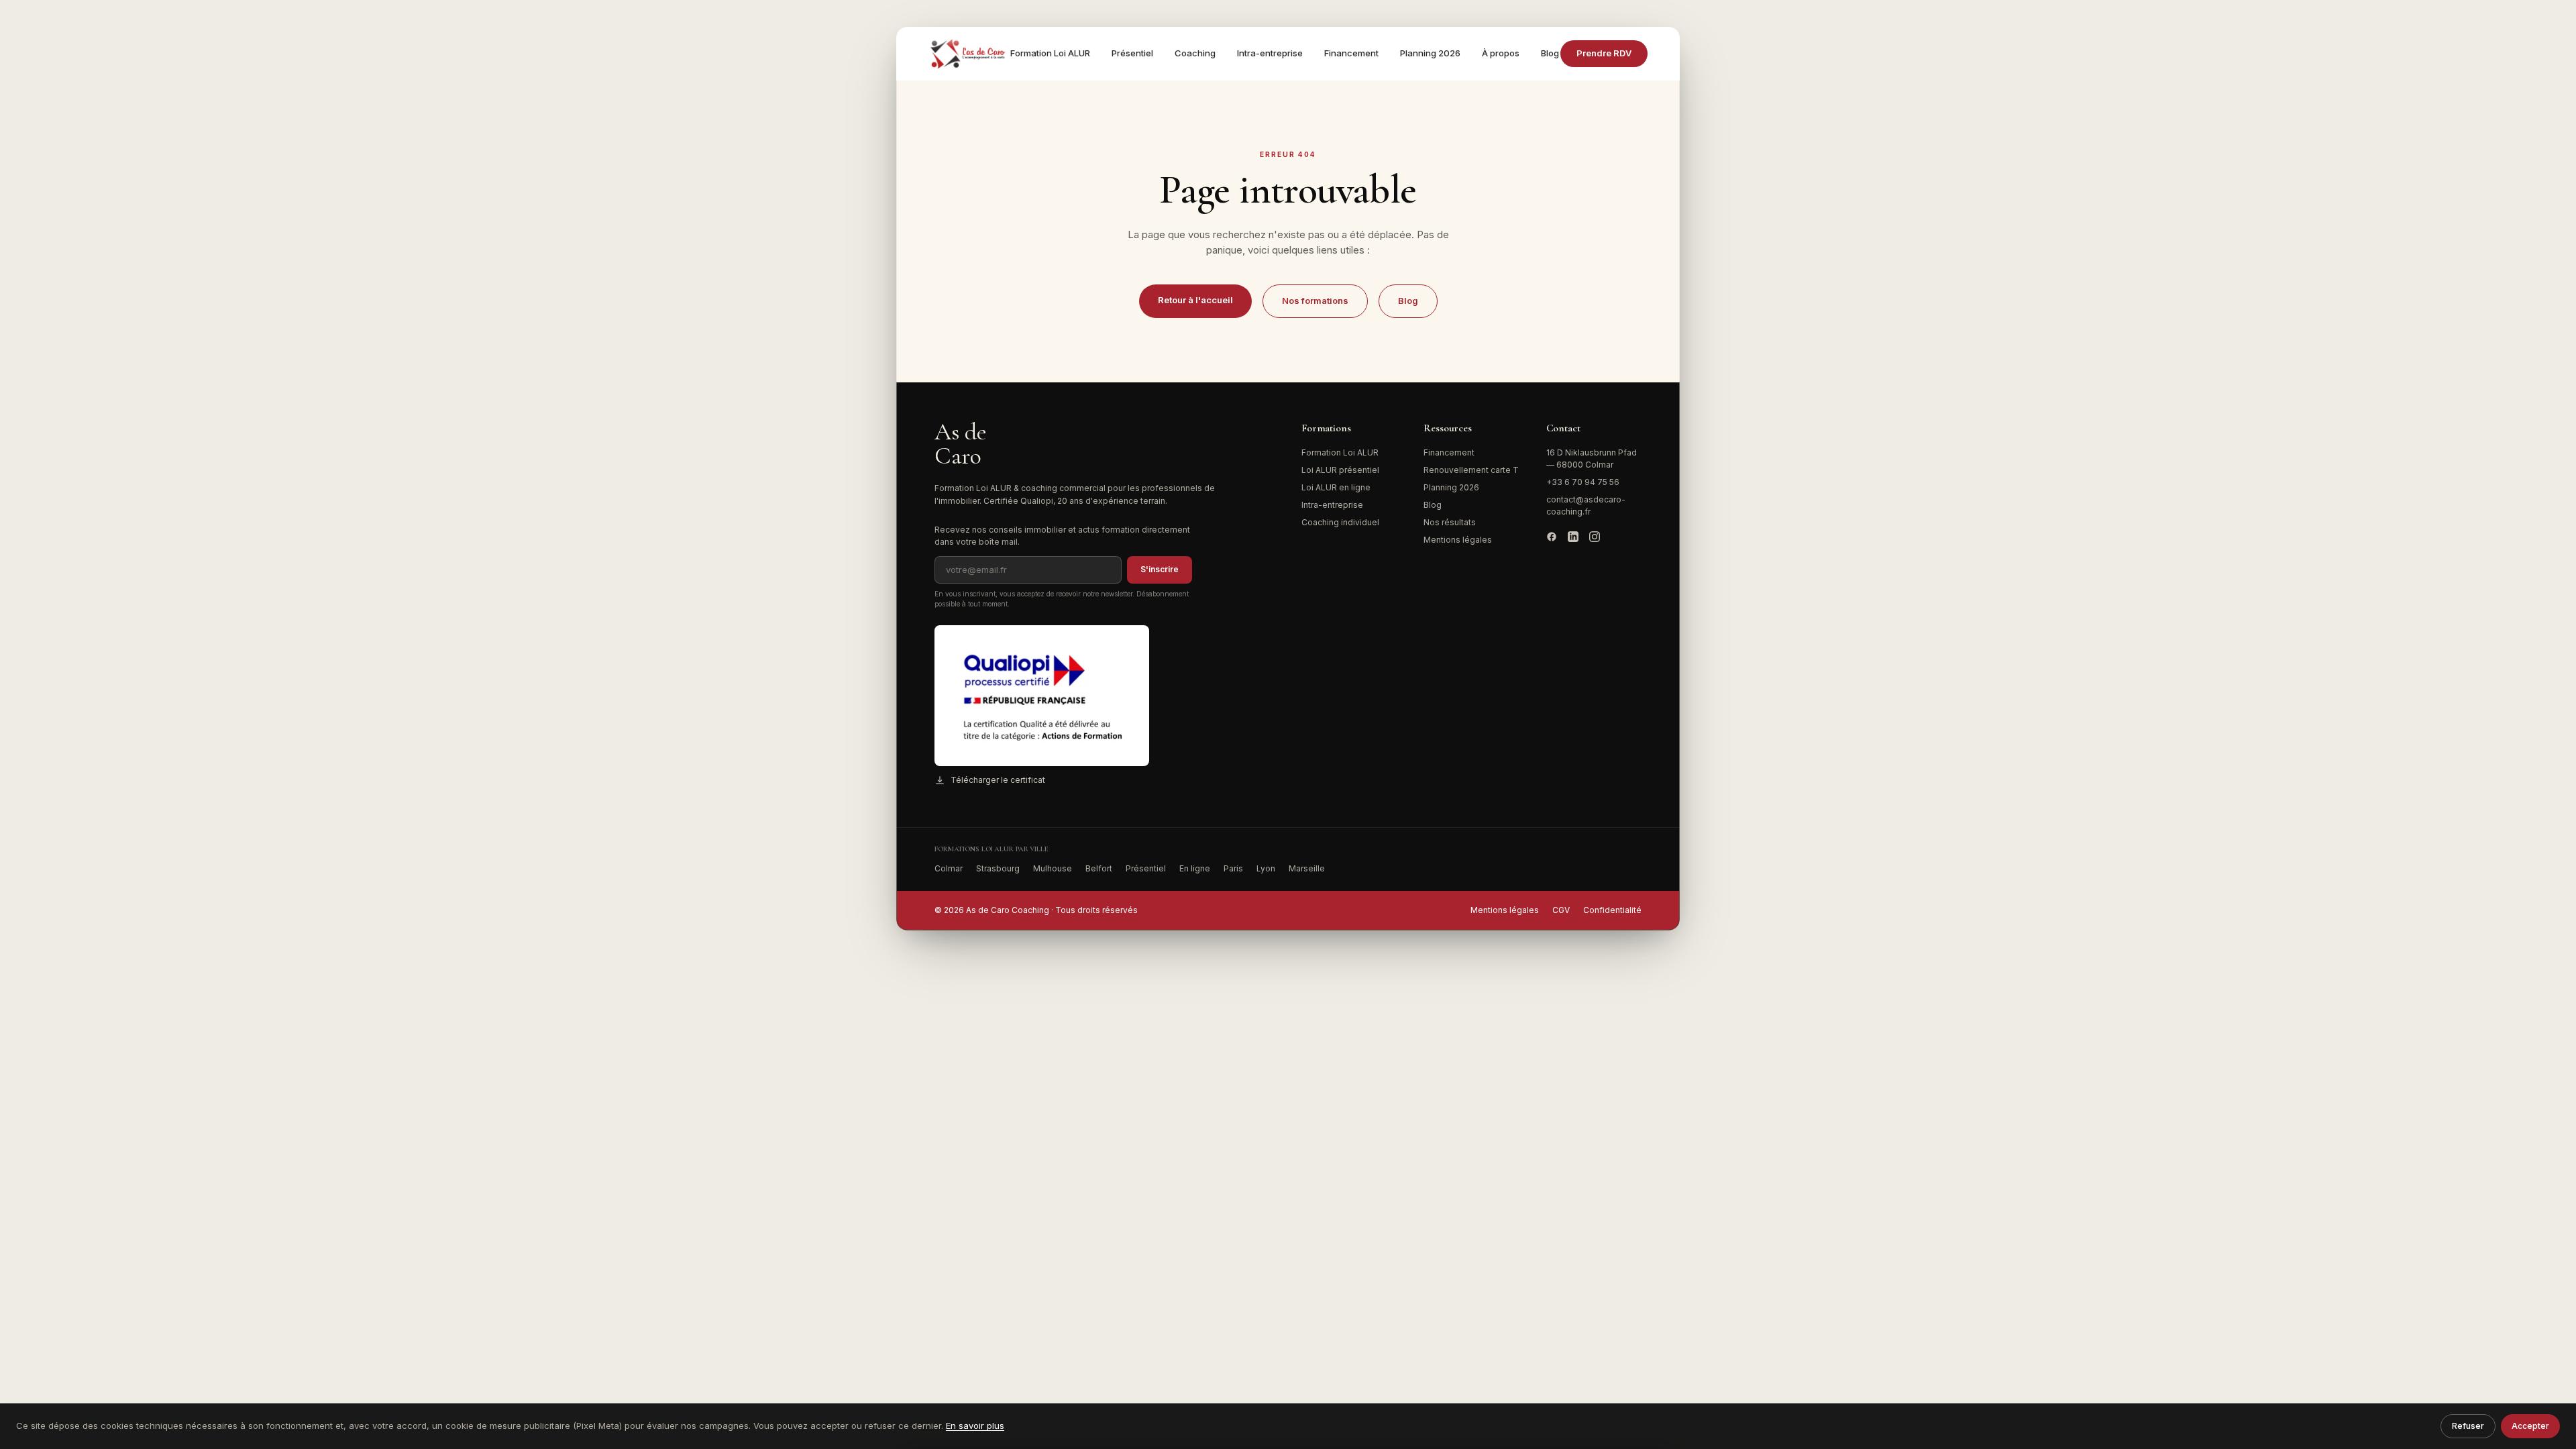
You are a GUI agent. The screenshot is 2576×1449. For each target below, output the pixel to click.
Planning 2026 (1430, 53)
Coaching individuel (1340, 522)
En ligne (1195, 868)
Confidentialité (1612, 910)
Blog (1550, 53)
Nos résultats (1450, 522)
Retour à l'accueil (1195, 300)
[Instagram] (1595, 537)
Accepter (2530, 1426)
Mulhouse (1053, 868)
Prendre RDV (1604, 53)
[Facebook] (1552, 537)
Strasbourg (998, 868)
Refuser (2468, 1426)
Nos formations (1315, 301)
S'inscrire (1160, 569)
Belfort (1099, 868)
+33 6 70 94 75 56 (1583, 482)
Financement (1351, 53)
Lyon (1266, 868)
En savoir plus (975, 1426)
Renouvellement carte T (1471, 470)
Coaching (1195, 53)
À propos (1501, 53)
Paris (1233, 868)
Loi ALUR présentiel (1340, 470)
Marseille (1307, 868)
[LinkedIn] (1573, 537)
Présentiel (1132, 53)
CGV (1561, 910)
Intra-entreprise (1270, 53)
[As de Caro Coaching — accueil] (969, 54)
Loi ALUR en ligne (1336, 487)
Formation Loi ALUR (1050, 53)
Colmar (949, 868)
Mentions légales (1458, 540)
